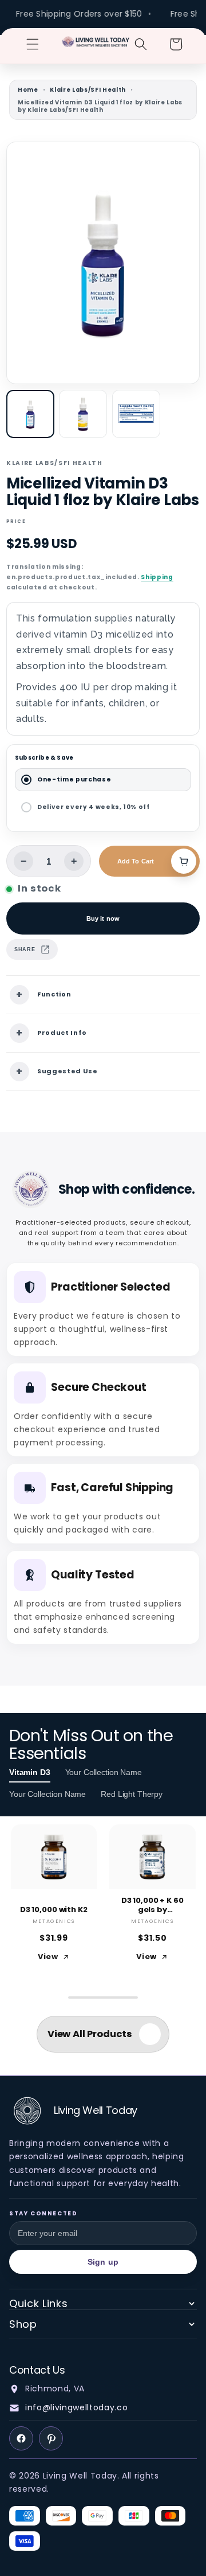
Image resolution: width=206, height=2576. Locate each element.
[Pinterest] (51, 2438)
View (48, 1957)
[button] (33, 44)
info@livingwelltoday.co (76, 2407)
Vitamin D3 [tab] (30, 1772)
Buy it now (103, 918)
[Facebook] (21, 2438)
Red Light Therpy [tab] (132, 1794)
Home (28, 90)
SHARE (25, 949)
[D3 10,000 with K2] (54, 1857)
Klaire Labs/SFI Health (88, 90)
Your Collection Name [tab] (104, 1772)
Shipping (157, 577)
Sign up (103, 2262)
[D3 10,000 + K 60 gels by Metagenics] (152, 1857)
